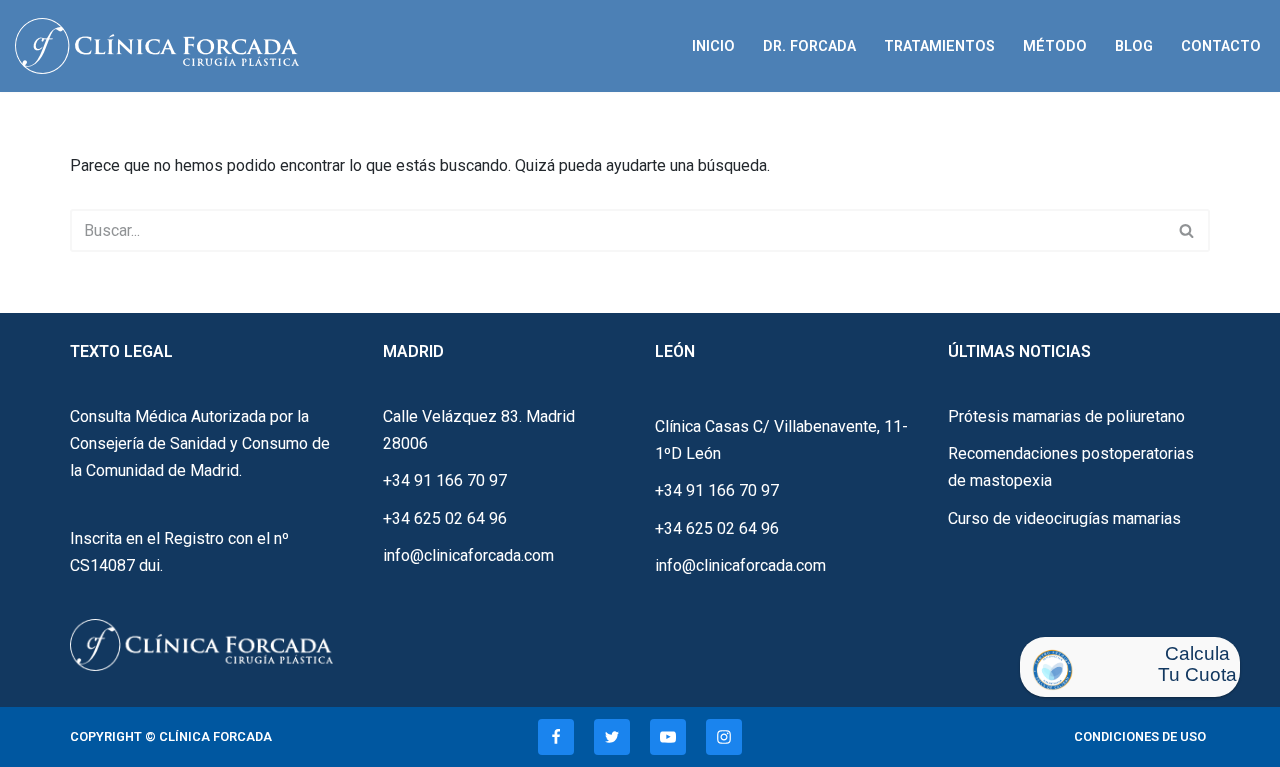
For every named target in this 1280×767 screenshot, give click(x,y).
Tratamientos (939, 46)
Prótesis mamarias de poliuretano (1066, 416)
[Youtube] (668, 737)
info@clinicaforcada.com (468, 555)
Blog (1134, 46)
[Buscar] (1187, 230)
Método (1055, 46)
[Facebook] (556, 737)
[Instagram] (724, 737)
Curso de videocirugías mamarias (1064, 518)
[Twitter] (612, 737)
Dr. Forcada (809, 46)
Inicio (713, 46)
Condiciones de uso (1140, 736)
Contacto (1221, 46)
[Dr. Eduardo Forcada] (162, 46)
